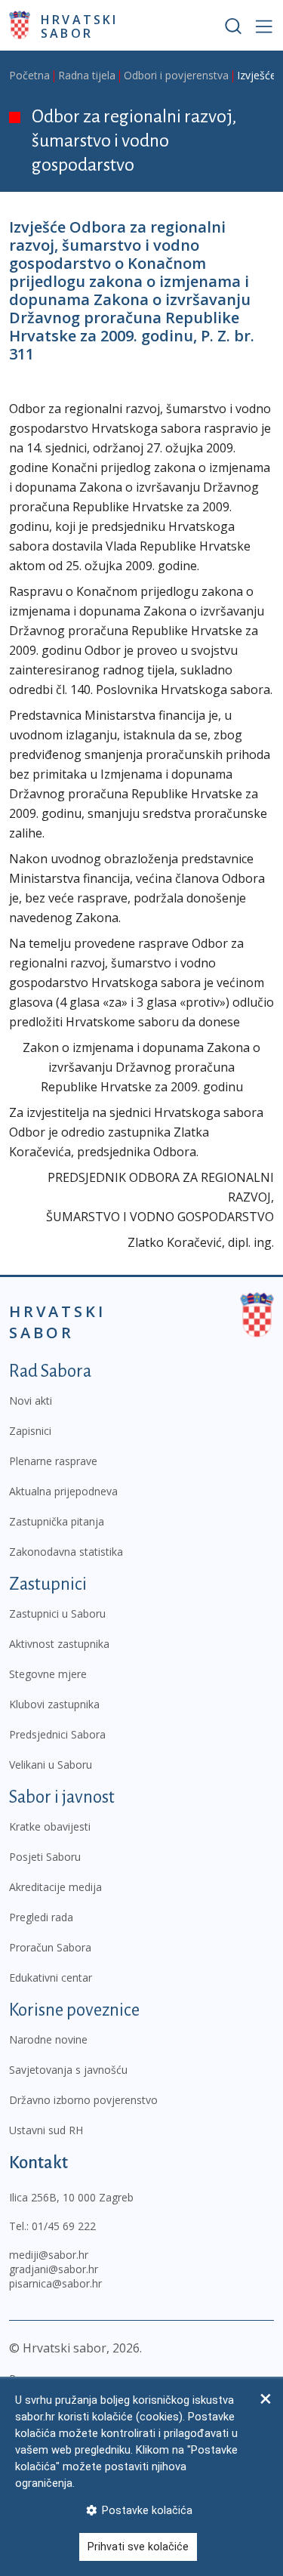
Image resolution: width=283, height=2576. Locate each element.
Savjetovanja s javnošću (68, 2070)
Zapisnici (30, 1431)
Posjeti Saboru (45, 1857)
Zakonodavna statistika (66, 1552)
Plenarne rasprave (53, 1461)
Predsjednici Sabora (57, 1734)
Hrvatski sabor (80, 26)
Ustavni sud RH (46, 2130)
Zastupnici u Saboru (57, 1613)
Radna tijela (87, 75)
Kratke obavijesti (50, 1826)
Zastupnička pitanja (57, 1521)
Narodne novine (48, 2039)
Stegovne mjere (48, 1674)
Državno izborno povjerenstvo (83, 2100)
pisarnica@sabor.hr (55, 2283)
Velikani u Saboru (51, 1765)
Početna (29, 75)
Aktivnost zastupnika (59, 1644)
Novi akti (31, 1401)
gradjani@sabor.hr (54, 2269)
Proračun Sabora (50, 1947)
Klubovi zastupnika (54, 1704)
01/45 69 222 (64, 2226)
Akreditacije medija (55, 1887)
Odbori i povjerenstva (176, 75)
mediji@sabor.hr (49, 2255)
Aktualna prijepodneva (63, 1491)
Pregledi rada (41, 1917)
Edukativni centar (51, 1978)
